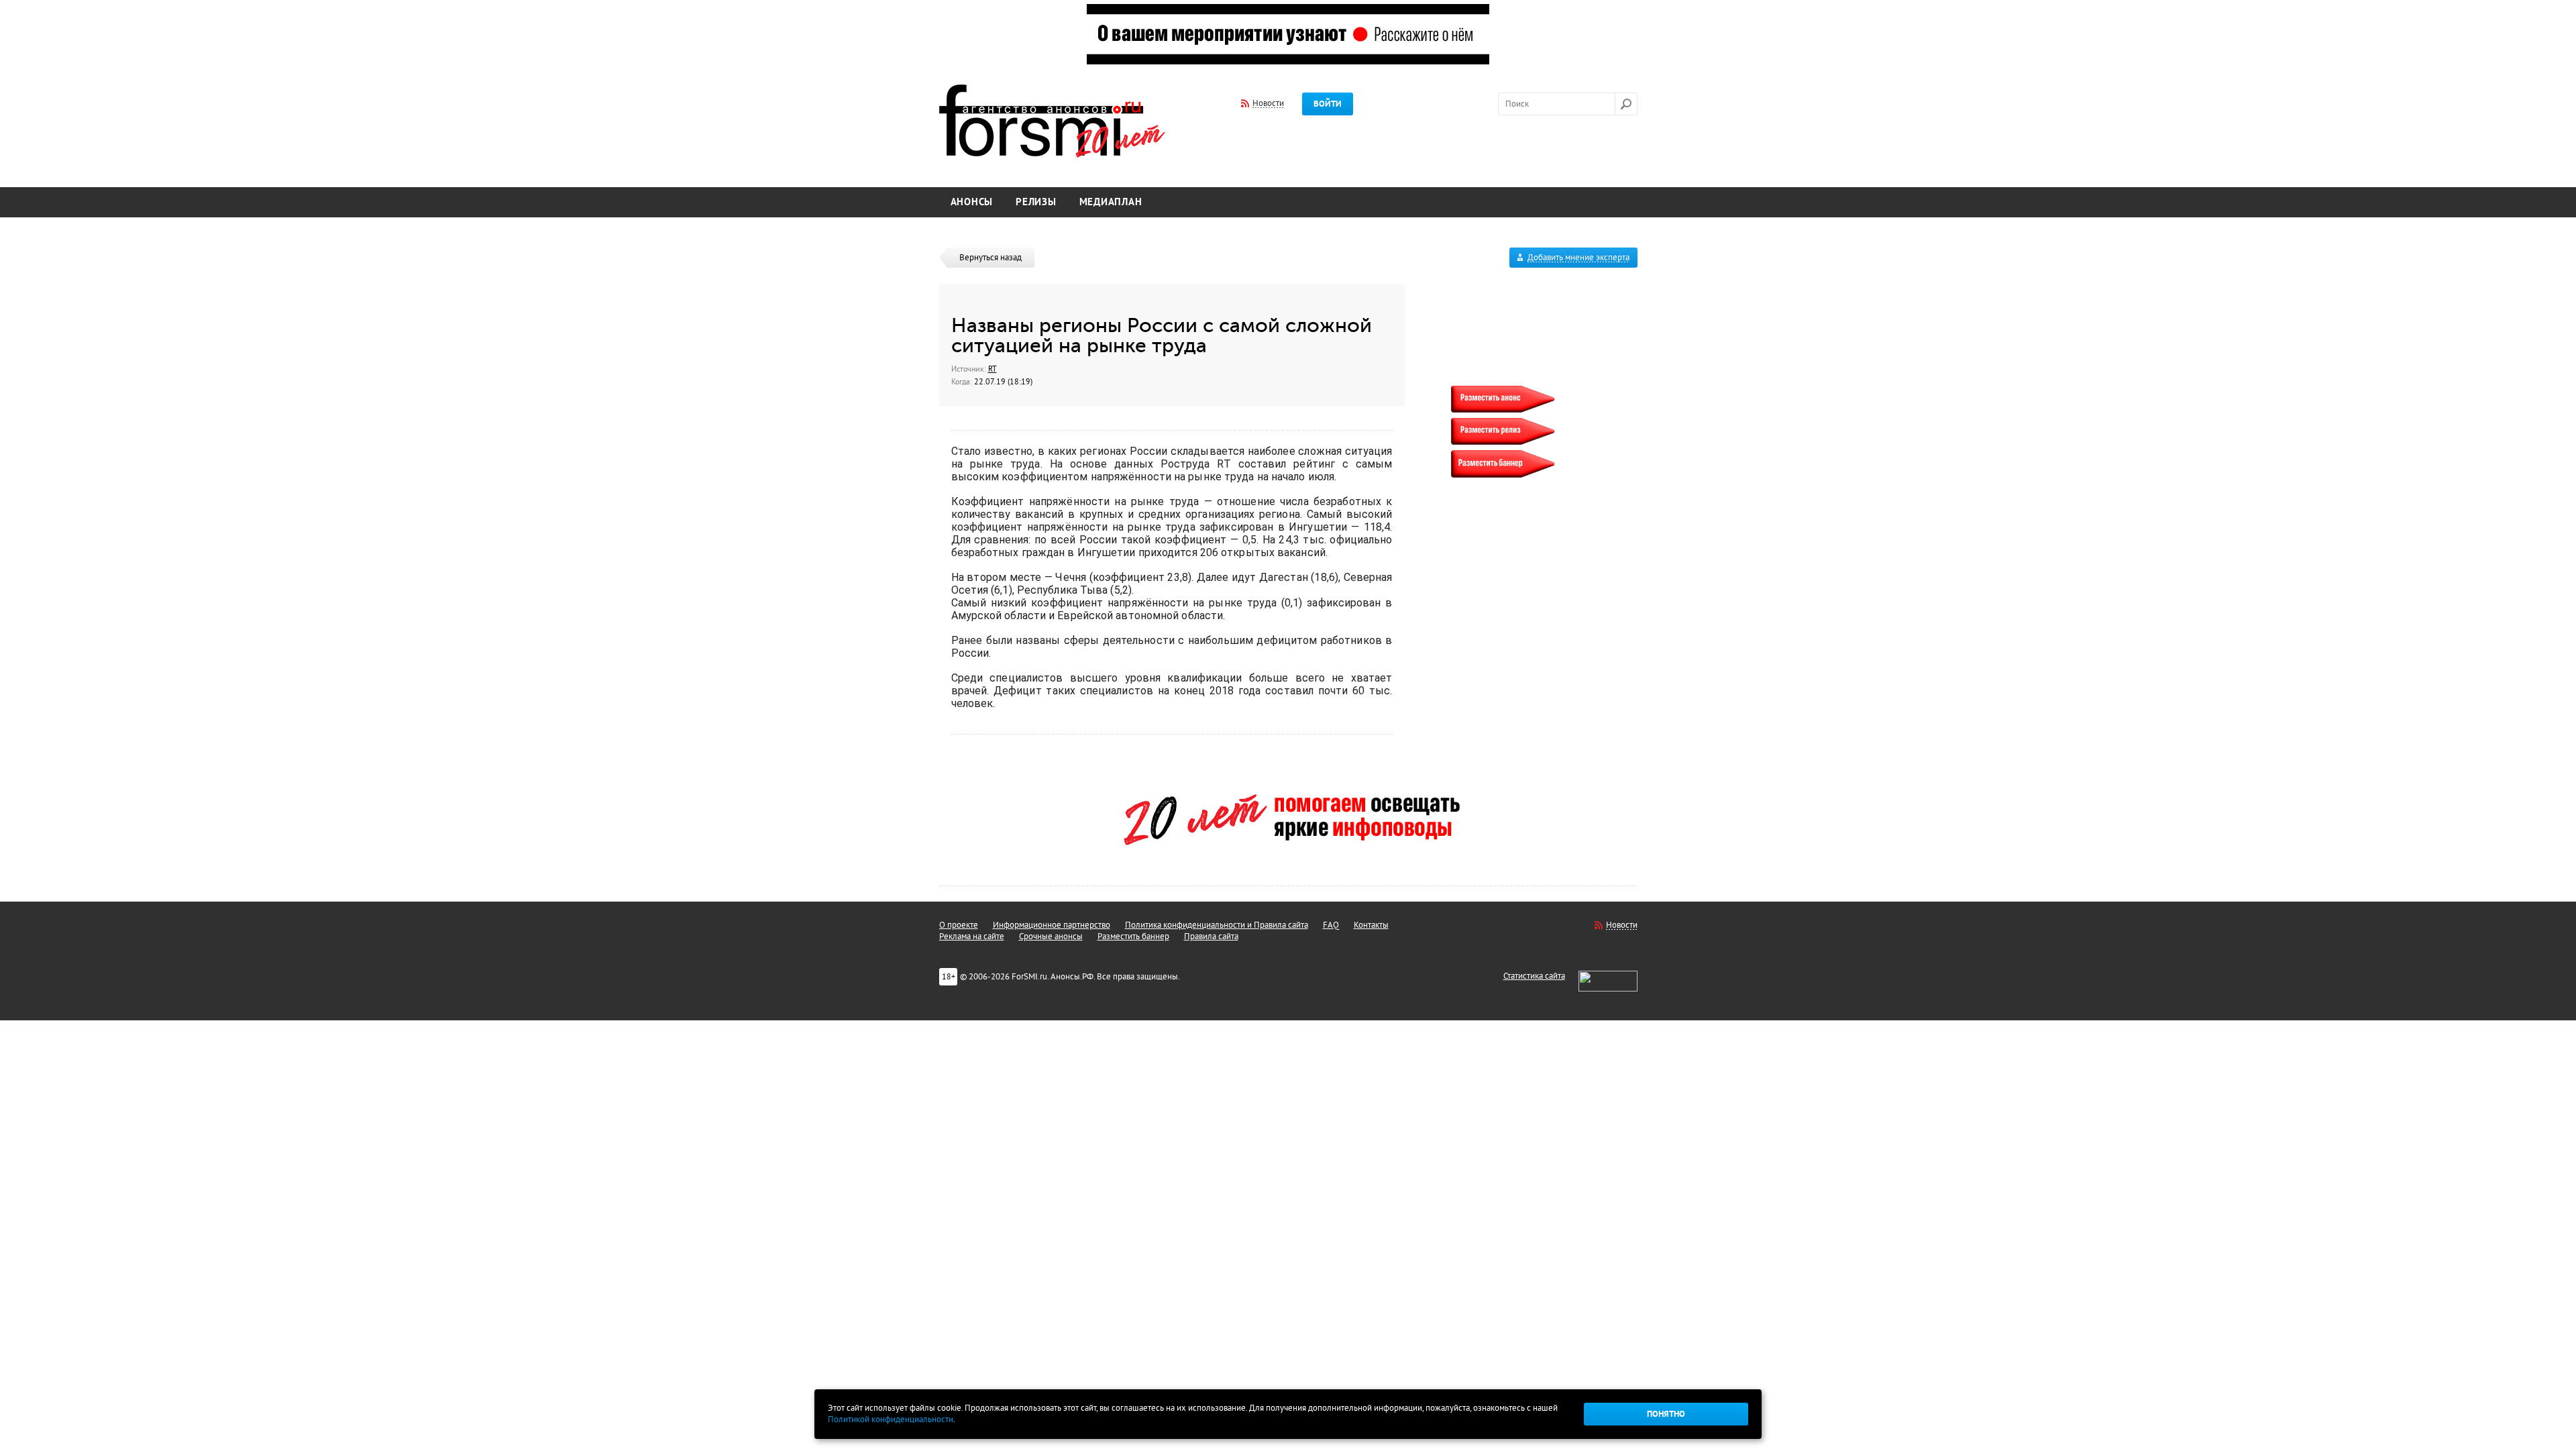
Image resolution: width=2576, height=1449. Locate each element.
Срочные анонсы (1051, 936)
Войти (1328, 104)
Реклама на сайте (972, 936)
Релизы (1036, 202)
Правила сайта (1211, 936)
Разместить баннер (1133, 936)
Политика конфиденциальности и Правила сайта (1217, 925)
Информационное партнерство (1052, 925)
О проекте (959, 925)
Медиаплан (1111, 202)
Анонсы (972, 202)
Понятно (1666, 1414)
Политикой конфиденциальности (891, 1419)
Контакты (1371, 925)
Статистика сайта (1534, 976)
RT (992, 369)
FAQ (1331, 925)
